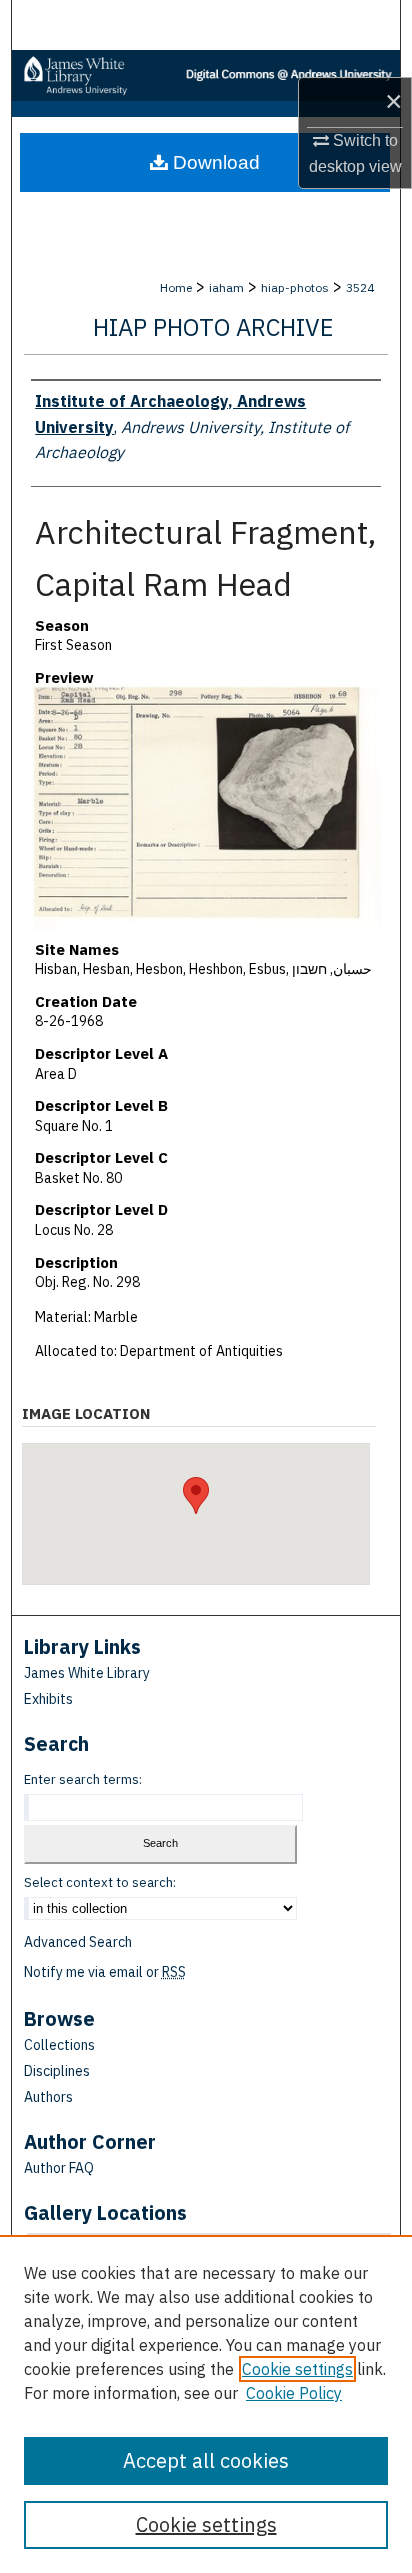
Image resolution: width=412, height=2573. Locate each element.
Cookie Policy (294, 2393)
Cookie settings (297, 2369)
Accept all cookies (206, 2460)
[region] (206, 2404)
